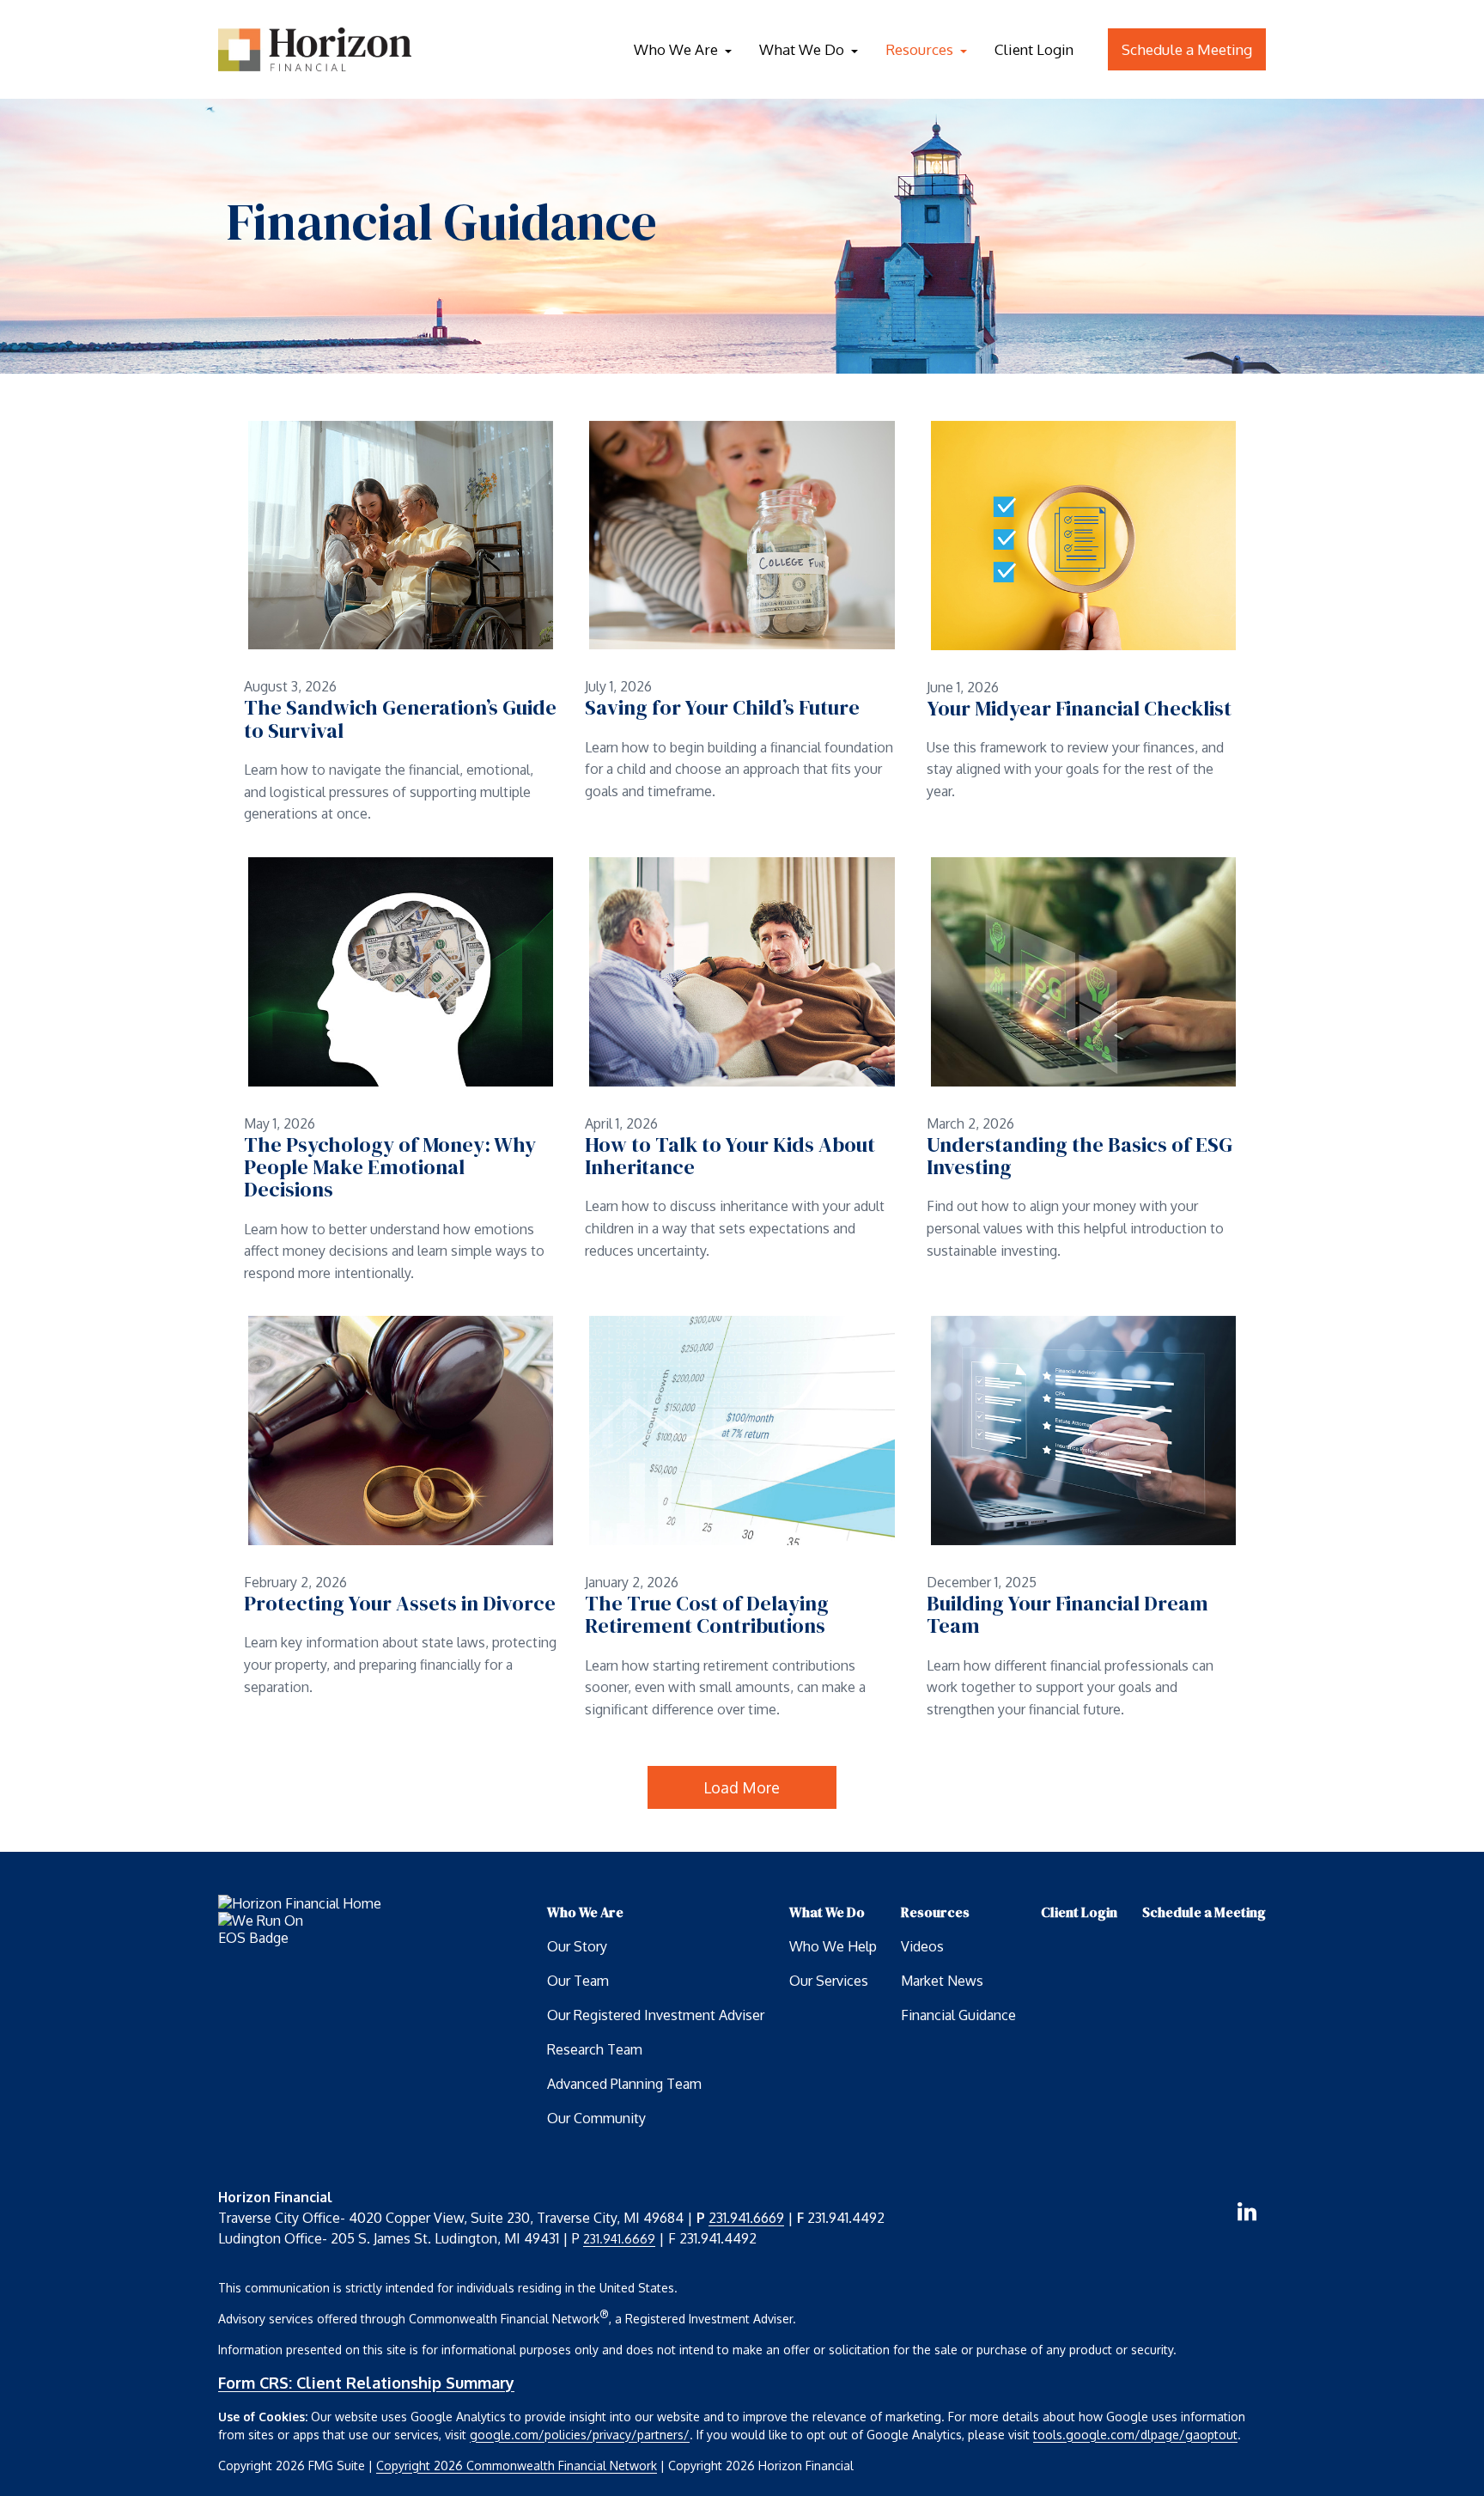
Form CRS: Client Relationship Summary (366, 2383)
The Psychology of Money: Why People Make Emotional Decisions (390, 1168)
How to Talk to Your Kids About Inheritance (730, 1157)
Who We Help (833, 1946)
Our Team (578, 1981)
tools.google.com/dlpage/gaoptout (1135, 2435)
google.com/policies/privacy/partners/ (580, 2435)
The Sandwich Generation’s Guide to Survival (400, 719)
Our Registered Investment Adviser (656, 2015)
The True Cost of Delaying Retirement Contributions (707, 1615)
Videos (922, 1946)
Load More (742, 1787)
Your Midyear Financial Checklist (1079, 709)
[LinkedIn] (1247, 2212)
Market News (942, 1981)
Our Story (577, 1946)
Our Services (829, 1981)
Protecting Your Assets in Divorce (400, 1604)
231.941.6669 (746, 2218)
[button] (676, 49)
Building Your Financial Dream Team (1067, 1615)
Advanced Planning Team (624, 2084)
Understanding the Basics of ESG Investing (1080, 1157)
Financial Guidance (958, 2015)
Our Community (596, 2118)
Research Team (595, 2049)
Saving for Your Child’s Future (722, 708)
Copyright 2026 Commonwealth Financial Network (517, 2466)
